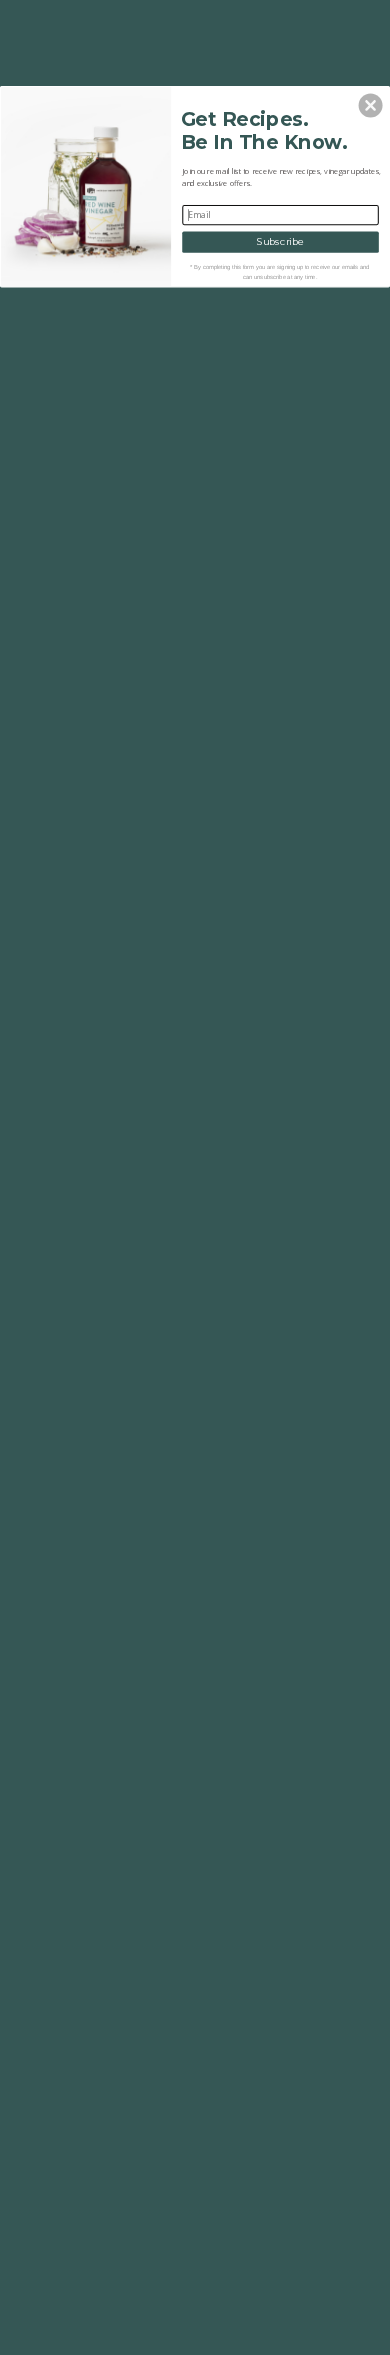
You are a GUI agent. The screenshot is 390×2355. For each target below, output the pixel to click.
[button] (371, 105)
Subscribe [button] (280, 242)
